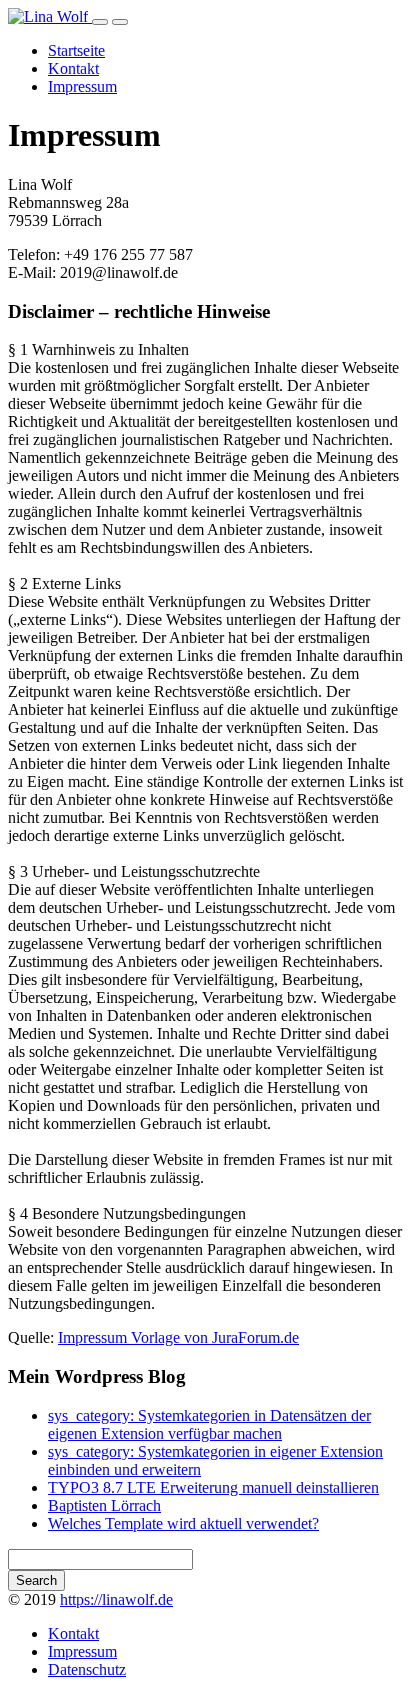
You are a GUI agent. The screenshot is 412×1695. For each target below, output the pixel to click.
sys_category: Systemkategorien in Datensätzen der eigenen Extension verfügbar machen (209, 1424)
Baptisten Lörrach (104, 1505)
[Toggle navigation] (100, 22)
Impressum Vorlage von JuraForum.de (178, 1337)
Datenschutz (87, 1669)
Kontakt (73, 68)
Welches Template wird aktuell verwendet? (183, 1523)
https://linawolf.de (116, 1599)
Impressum (82, 86)
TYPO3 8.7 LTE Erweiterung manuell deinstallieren (213, 1487)
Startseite (76, 50)
